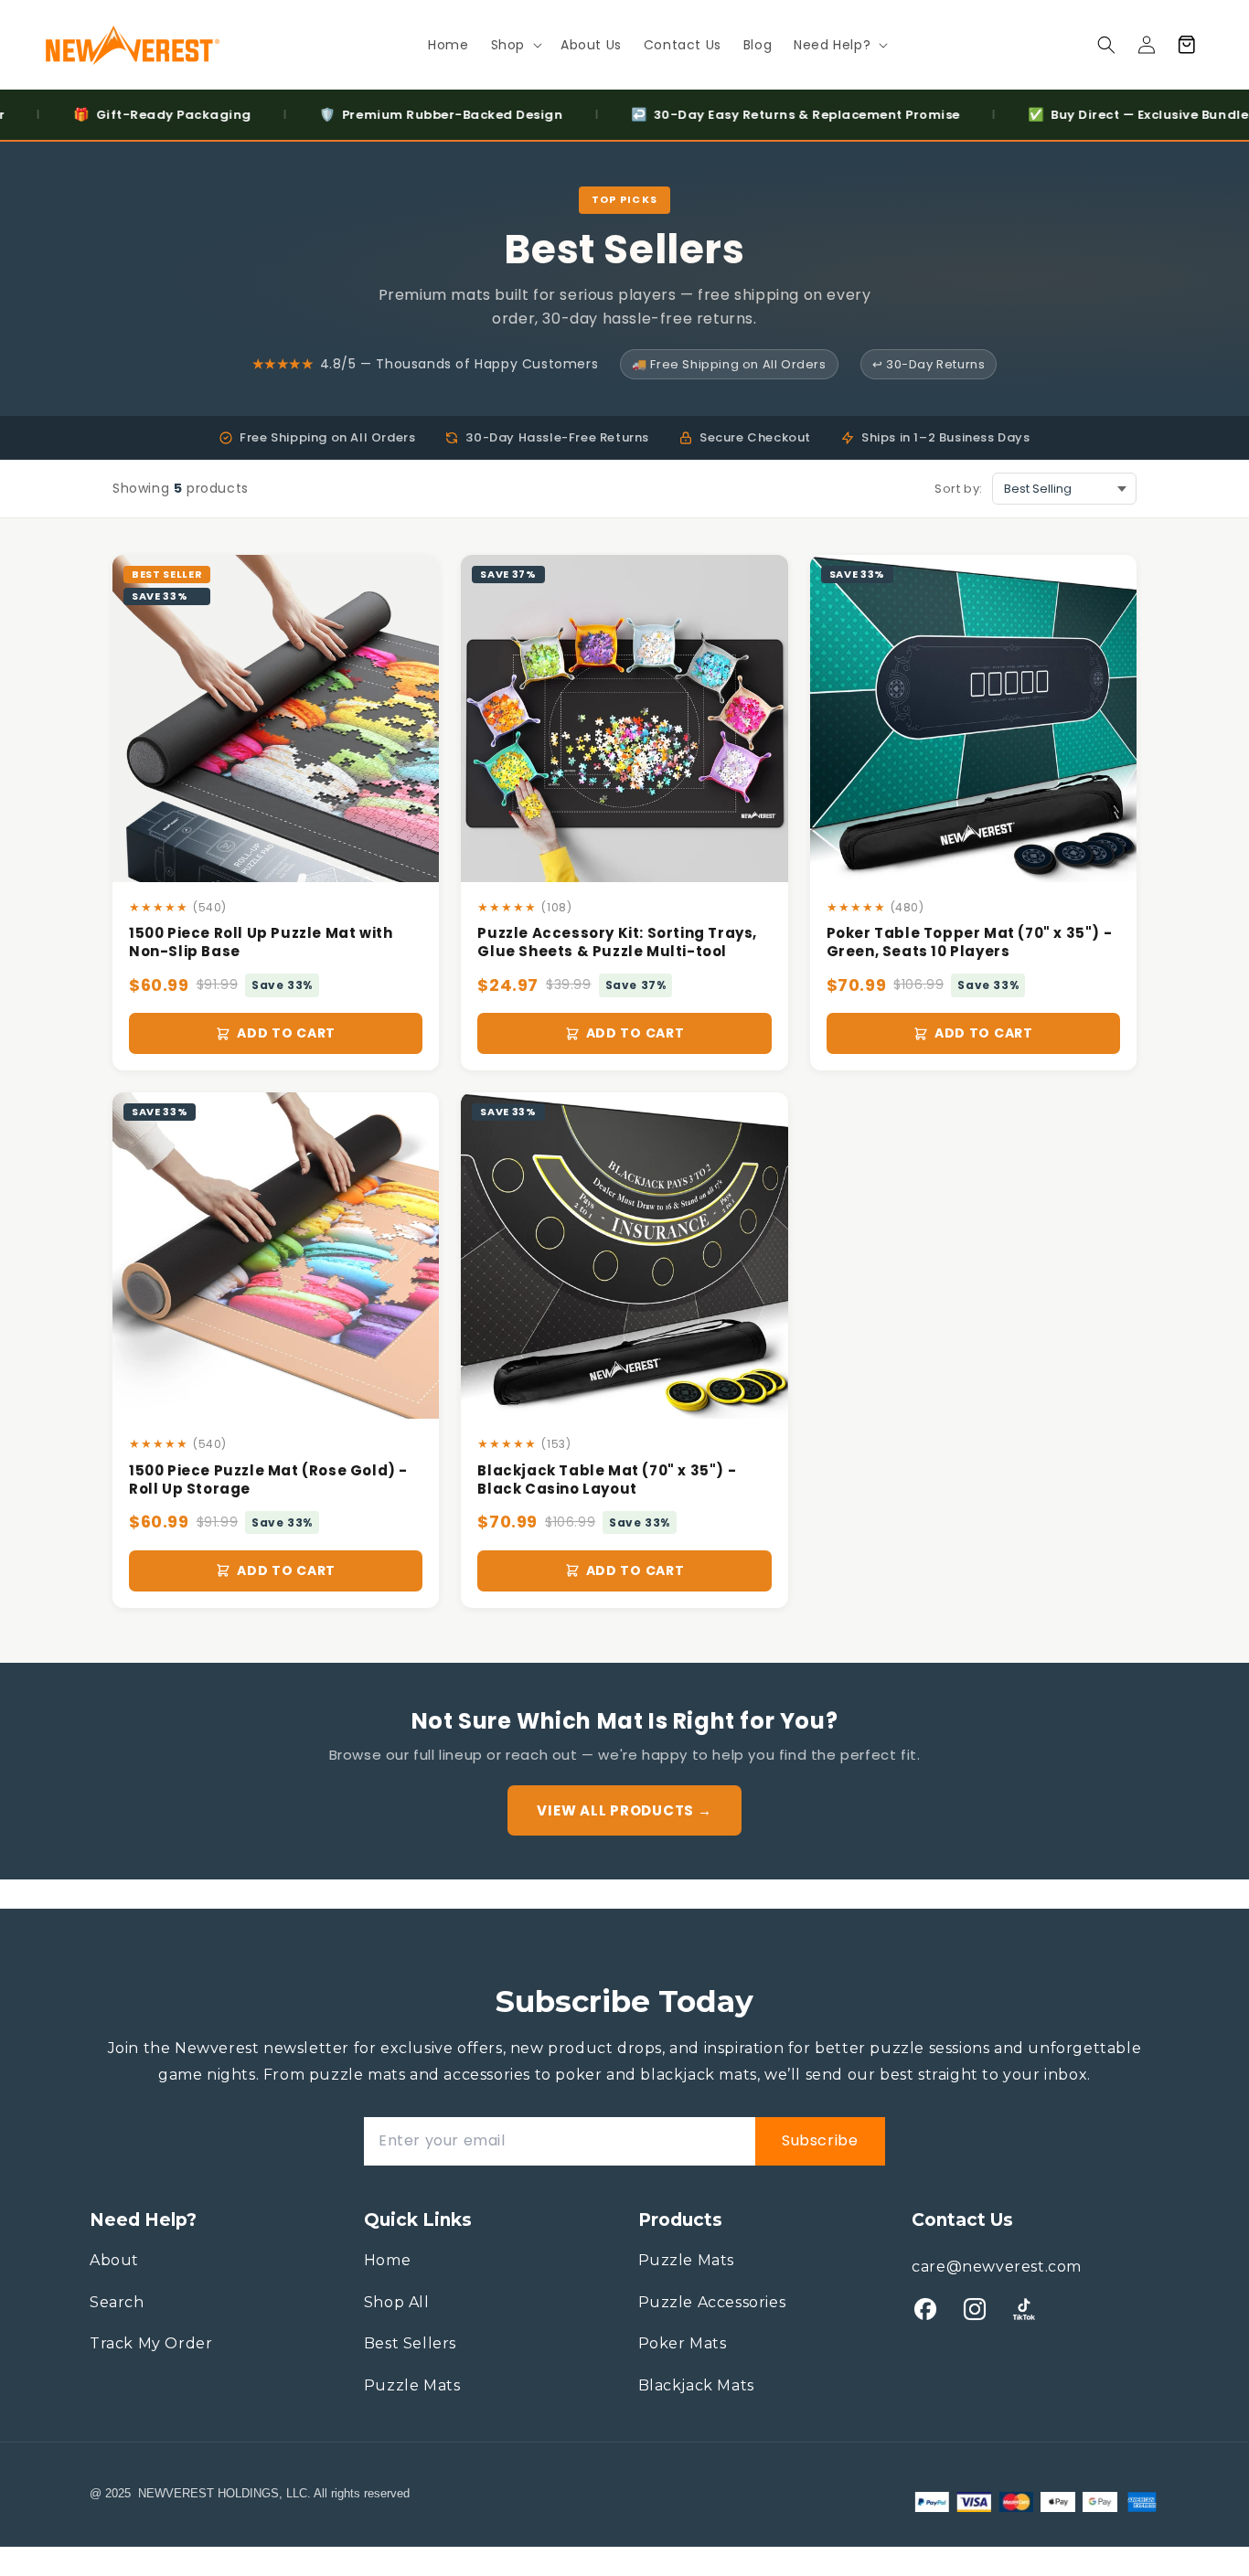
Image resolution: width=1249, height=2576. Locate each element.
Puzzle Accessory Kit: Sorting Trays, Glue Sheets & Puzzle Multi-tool (617, 942)
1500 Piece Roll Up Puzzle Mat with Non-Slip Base (261, 942)
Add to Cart (286, 1033)
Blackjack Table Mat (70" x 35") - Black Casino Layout (607, 1480)
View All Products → (624, 1810)
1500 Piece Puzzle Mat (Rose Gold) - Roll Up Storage (268, 1480)
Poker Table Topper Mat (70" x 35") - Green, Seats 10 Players (970, 942)
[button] (515, 45)
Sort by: (959, 489)
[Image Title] (925, 2309)
